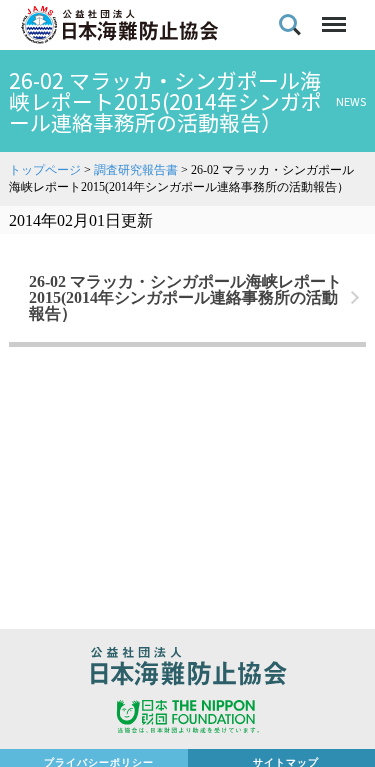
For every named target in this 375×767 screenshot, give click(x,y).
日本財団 (187, 719)
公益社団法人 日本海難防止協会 (187, 669)
